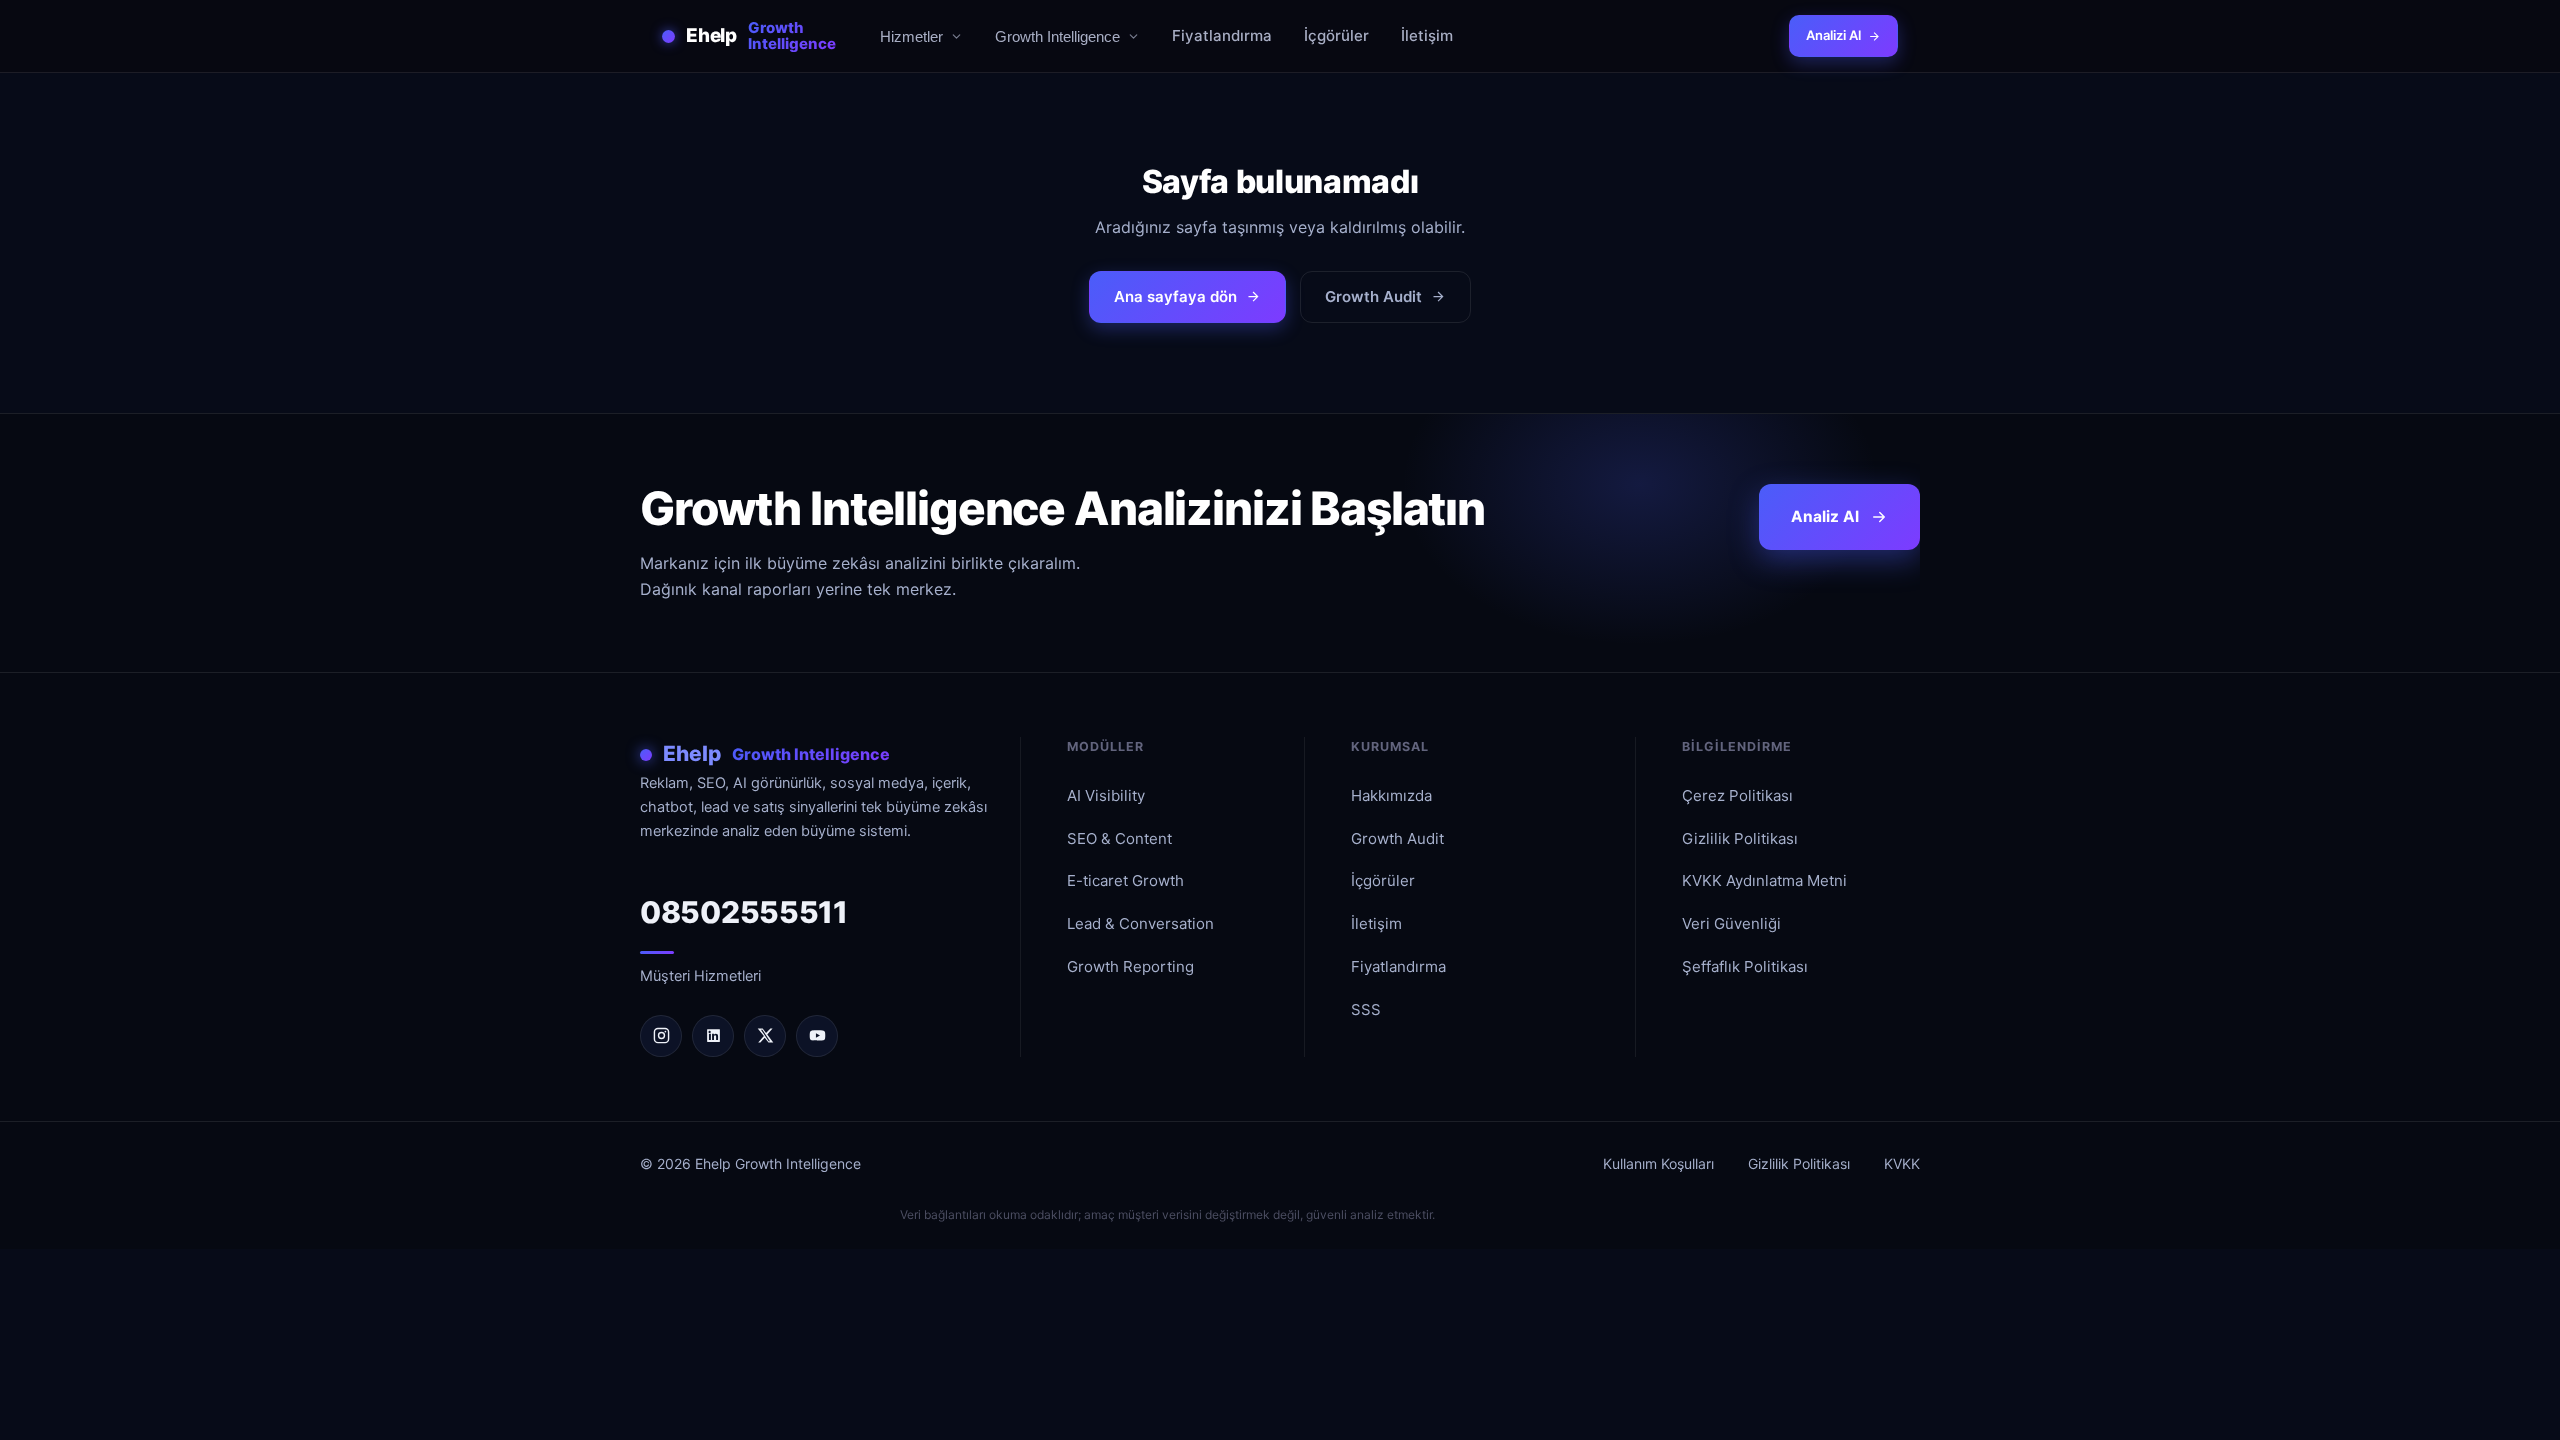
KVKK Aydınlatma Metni (1764, 880)
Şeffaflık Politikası (1745, 966)
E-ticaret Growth (1125, 880)
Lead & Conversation (1140, 923)
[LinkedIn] (713, 1036)
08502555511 (744, 912)
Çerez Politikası (1737, 795)
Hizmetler (911, 36)
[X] (765, 1036)
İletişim (1427, 35)
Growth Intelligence (1057, 36)
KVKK (1902, 1163)
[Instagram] (661, 1036)
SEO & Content (1119, 838)
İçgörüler (1336, 35)
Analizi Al (1833, 35)
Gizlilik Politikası (1740, 838)
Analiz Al (1825, 516)
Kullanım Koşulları (1658, 1163)
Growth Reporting (1130, 966)
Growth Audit (1373, 296)
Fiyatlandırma (1222, 35)
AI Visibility (1106, 795)
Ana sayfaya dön (1175, 296)
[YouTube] (817, 1036)
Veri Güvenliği (1731, 923)
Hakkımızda (1391, 795)
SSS (1366, 1009)
